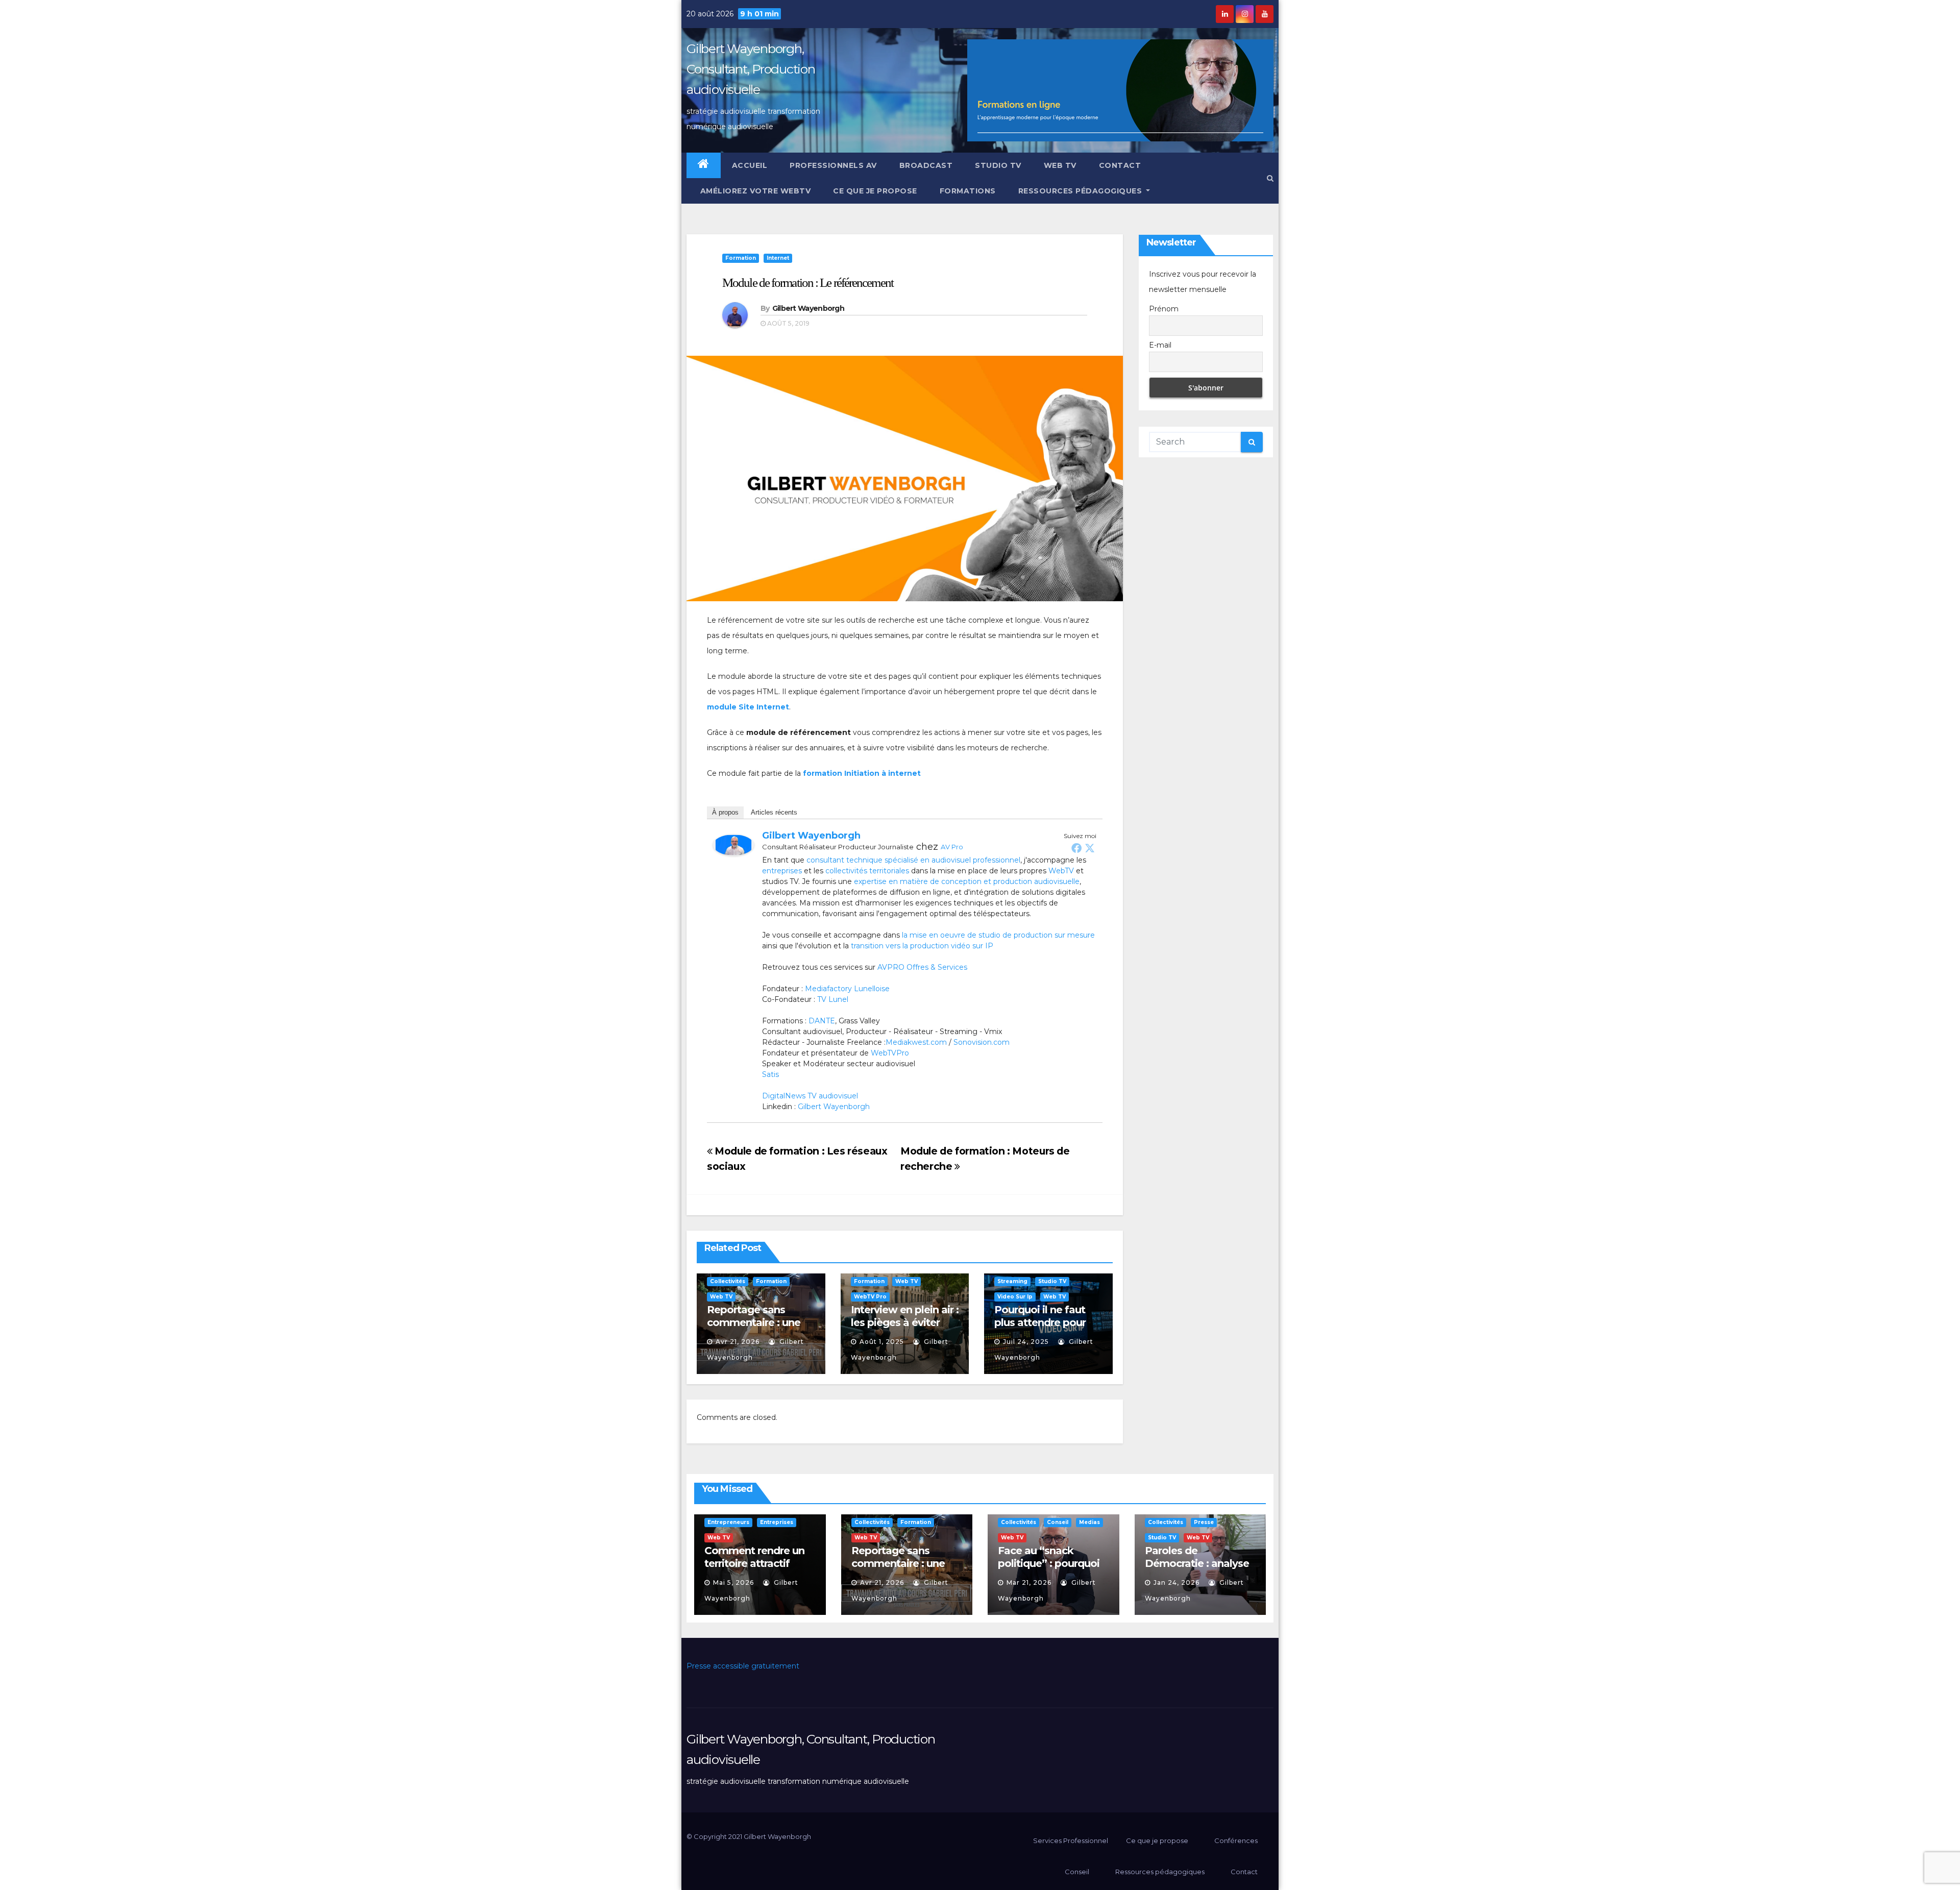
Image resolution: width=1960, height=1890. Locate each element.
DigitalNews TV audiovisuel (810, 1096)
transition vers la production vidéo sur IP (922, 946)
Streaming (1012, 1281)
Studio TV (998, 165)
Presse (1204, 1522)
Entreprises (777, 1522)
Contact (1120, 165)
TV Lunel (833, 999)
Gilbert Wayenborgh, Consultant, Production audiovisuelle (751, 69)
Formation (741, 258)
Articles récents (774, 812)
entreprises (782, 871)
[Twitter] (1090, 848)
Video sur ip (1015, 1297)
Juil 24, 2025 (1026, 1342)
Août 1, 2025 (882, 1342)
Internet (778, 258)
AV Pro (952, 847)
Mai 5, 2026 (733, 1582)
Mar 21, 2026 (1029, 1582)
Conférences (1236, 1840)
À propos (725, 812)
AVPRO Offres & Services (922, 967)
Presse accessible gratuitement (743, 1666)
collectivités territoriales (867, 871)
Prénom (1164, 309)
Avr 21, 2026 (738, 1342)
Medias (1089, 1522)
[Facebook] (1076, 848)
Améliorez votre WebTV (754, 191)
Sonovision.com (982, 1042)
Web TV (1060, 165)
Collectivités (728, 1281)
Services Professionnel (1070, 1840)
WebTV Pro (870, 1297)
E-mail (1160, 345)
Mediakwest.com (916, 1042)
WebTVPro (890, 1053)
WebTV (1061, 871)
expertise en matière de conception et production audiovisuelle (967, 881)
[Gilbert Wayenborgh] (733, 844)
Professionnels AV (833, 165)
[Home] (704, 165)
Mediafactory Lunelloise (847, 989)
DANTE (822, 1021)
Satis (770, 1074)
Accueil (750, 165)
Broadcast (926, 165)
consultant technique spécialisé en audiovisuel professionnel (913, 860)
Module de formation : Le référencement (808, 283)
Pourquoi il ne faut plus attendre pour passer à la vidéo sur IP (1044, 1329)
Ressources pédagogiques (1081, 191)
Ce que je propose (875, 191)
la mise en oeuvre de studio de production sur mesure (998, 935)
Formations (968, 191)
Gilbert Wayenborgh (808, 308)
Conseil (1058, 1522)
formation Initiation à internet (862, 773)
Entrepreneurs (728, 1522)
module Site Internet (748, 707)
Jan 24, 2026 (1177, 1582)
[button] (1270, 178)
